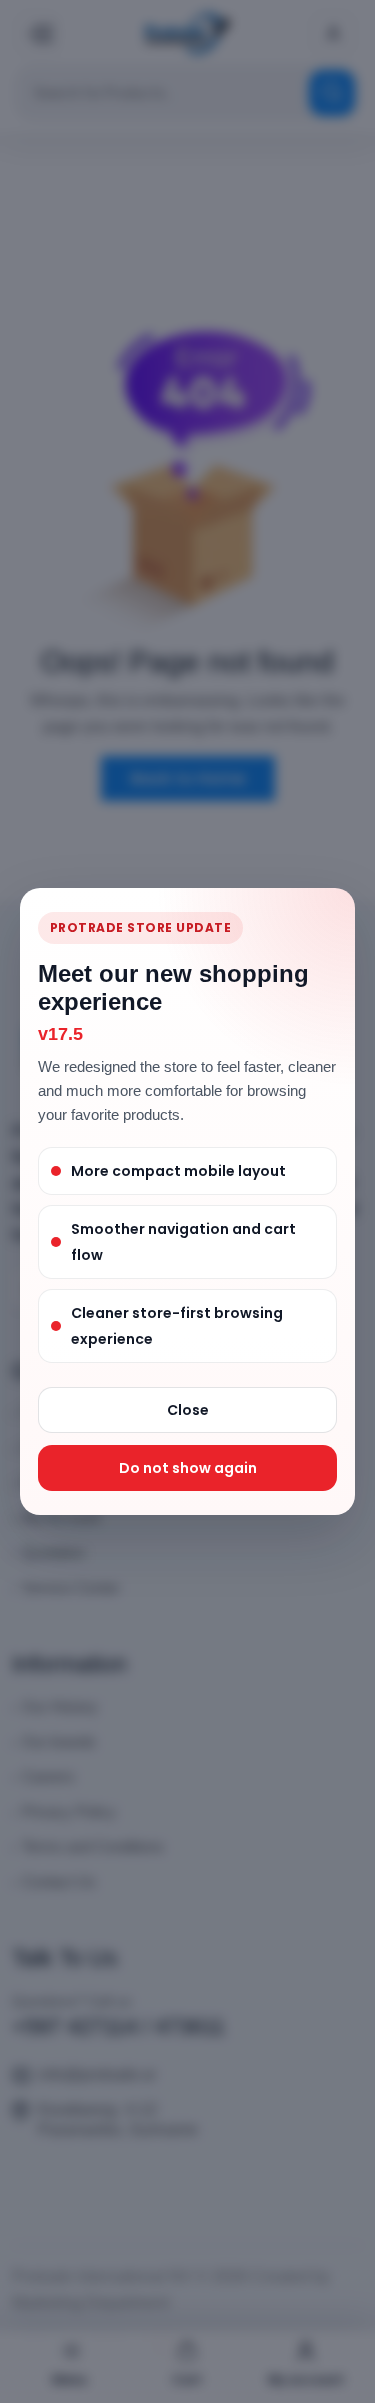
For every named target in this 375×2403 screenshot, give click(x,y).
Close (188, 1410)
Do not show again (188, 1468)
